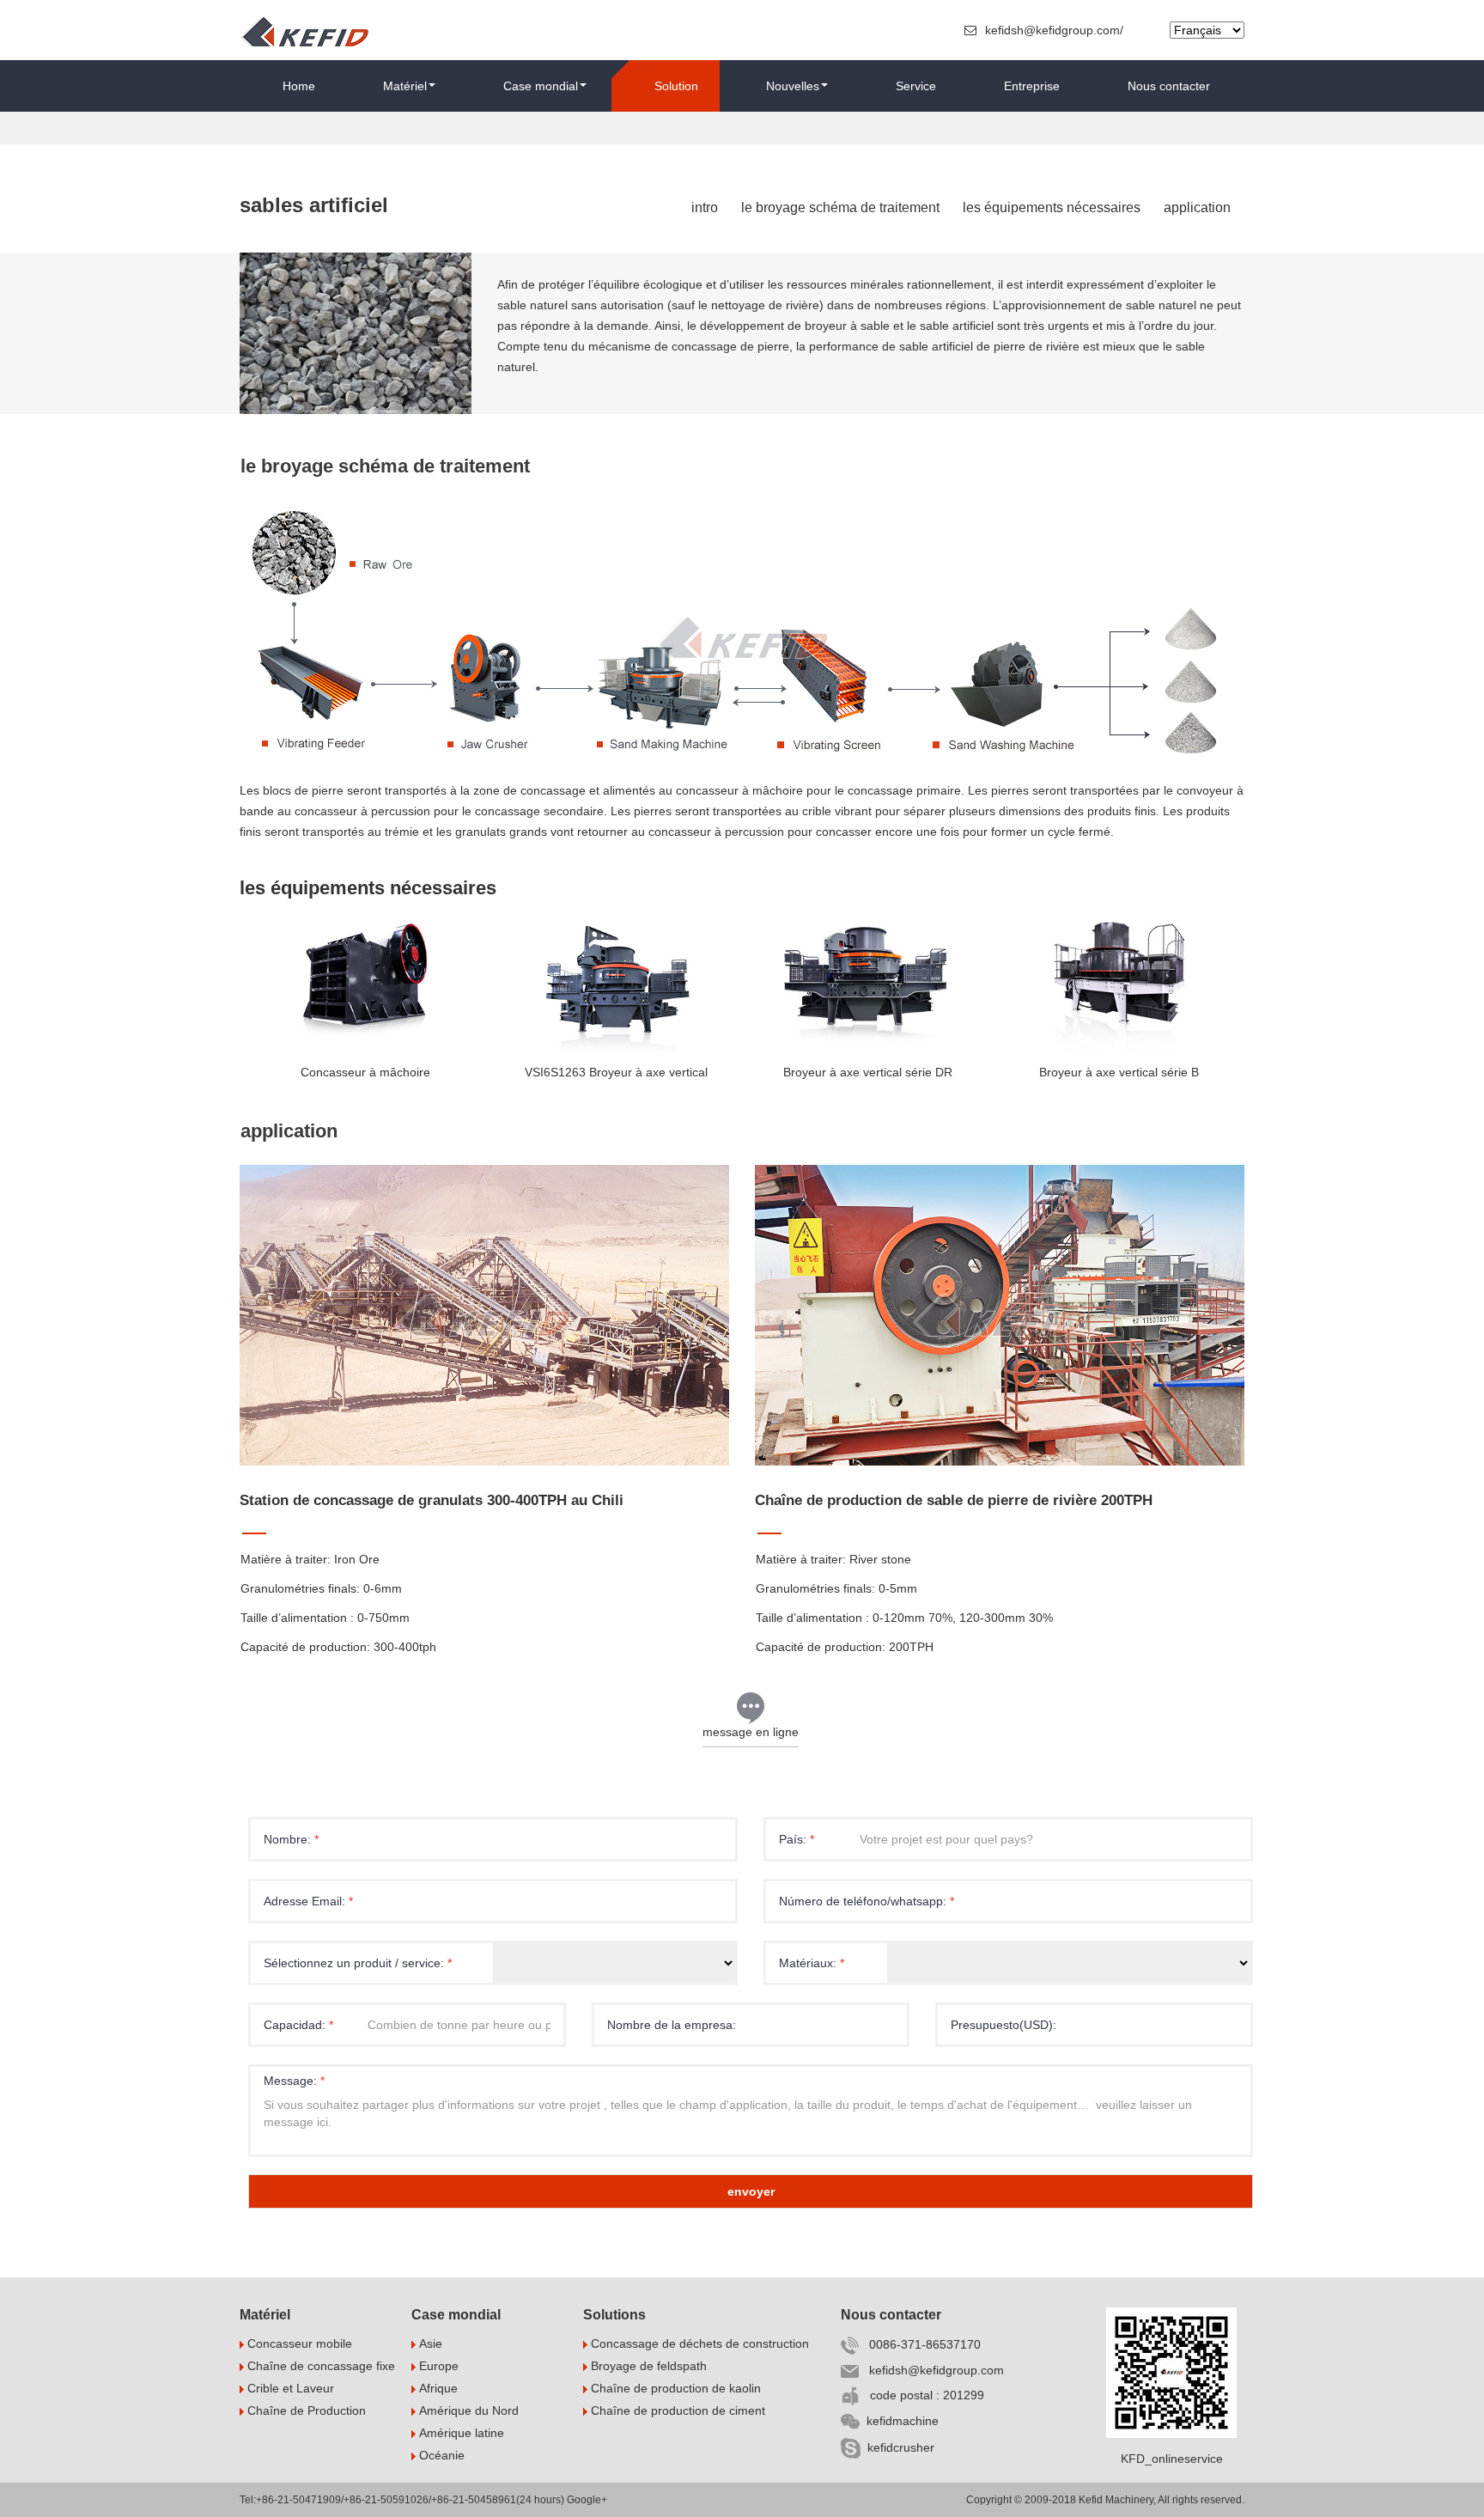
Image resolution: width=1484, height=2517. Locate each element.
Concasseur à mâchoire (365, 1072)
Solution (676, 86)
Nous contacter (1169, 86)
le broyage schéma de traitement (840, 207)
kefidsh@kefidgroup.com (931, 2370)
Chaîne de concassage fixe (319, 2366)
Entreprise (1032, 86)
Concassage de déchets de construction (698, 2343)
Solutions (614, 2315)
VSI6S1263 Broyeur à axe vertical (616, 1072)
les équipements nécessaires (1052, 207)
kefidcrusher (897, 2447)
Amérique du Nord (467, 2410)
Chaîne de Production (305, 2410)
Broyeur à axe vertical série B (1119, 1072)
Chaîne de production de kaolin (674, 2388)
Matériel (405, 86)
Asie (429, 2343)
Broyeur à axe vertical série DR (868, 1072)
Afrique (437, 2388)
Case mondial (541, 86)
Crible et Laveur (289, 2388)
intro (705, 207)
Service (916, 86)
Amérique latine (460, 2433)
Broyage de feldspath (647, 2366)
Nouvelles (793, 86)
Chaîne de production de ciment (676, 2410)
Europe (437, 2366)
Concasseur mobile (298, 2343)
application (1197, 207)
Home (299, 86)
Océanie (440, 2455)
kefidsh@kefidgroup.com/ (1056, 30)
